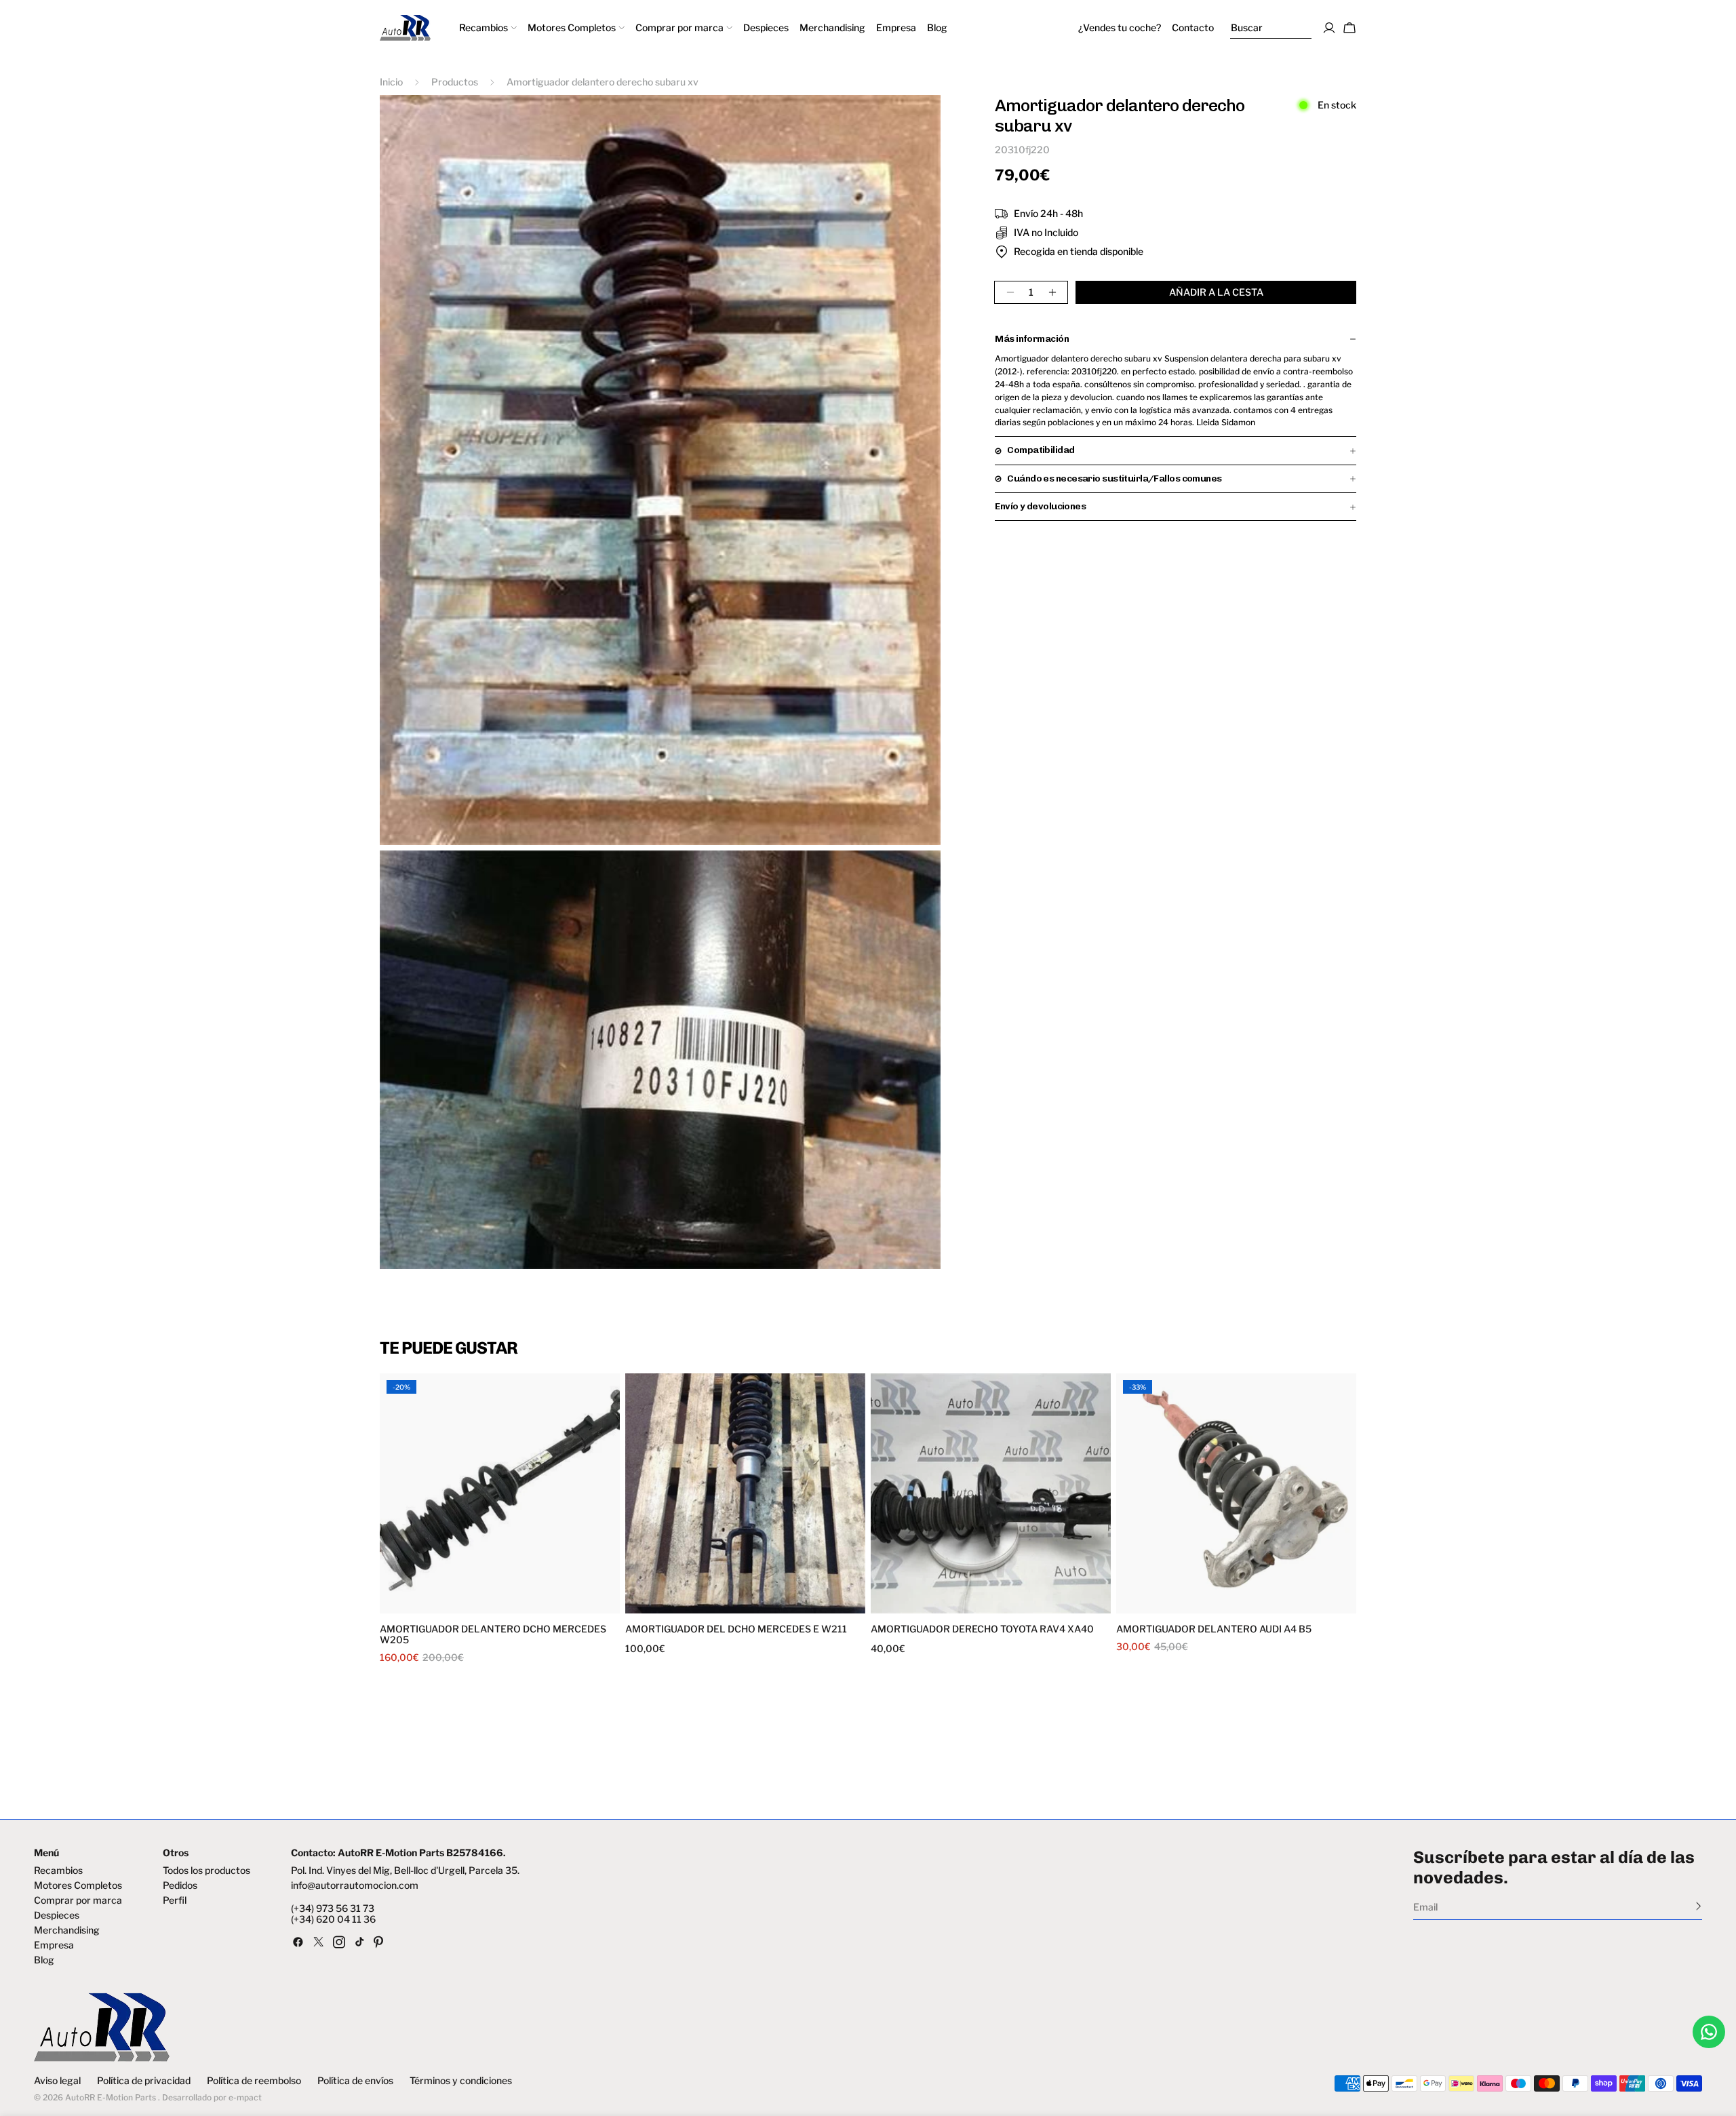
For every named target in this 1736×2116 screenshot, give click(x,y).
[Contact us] (1709, 2032)
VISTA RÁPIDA (442, 1605)
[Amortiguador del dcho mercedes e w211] (745, 1493)
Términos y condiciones (461, 2081)
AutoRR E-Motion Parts (111, 2097)
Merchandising (67, 1930)
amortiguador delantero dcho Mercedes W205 (493, 1634)
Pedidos (180, 1885)
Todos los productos (206, 1870)
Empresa (54, 1945)
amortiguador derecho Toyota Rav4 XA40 (982, 1629)
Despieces (57, 1915)
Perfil (175, 1900)
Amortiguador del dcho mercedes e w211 (736, 1629)
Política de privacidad (144, 2081)
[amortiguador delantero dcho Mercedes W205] (500, 1493)
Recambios (58, 1870)
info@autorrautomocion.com (355, 1885)
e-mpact (245, 2097)
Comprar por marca (78, 1900)
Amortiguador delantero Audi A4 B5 (1214, 1629)
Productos (455, 82)
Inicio (391, 82)
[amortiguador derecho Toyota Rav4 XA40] (991, 1493)
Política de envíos (355, 2081)
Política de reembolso (254, 2081)
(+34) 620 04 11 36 (333, 1919)
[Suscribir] (1698, 1906)
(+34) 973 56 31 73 (333, 1908)
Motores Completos (78, 1885)
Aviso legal (57, 2081)
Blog (44, 1960)
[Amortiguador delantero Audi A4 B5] (1236, 1493)
